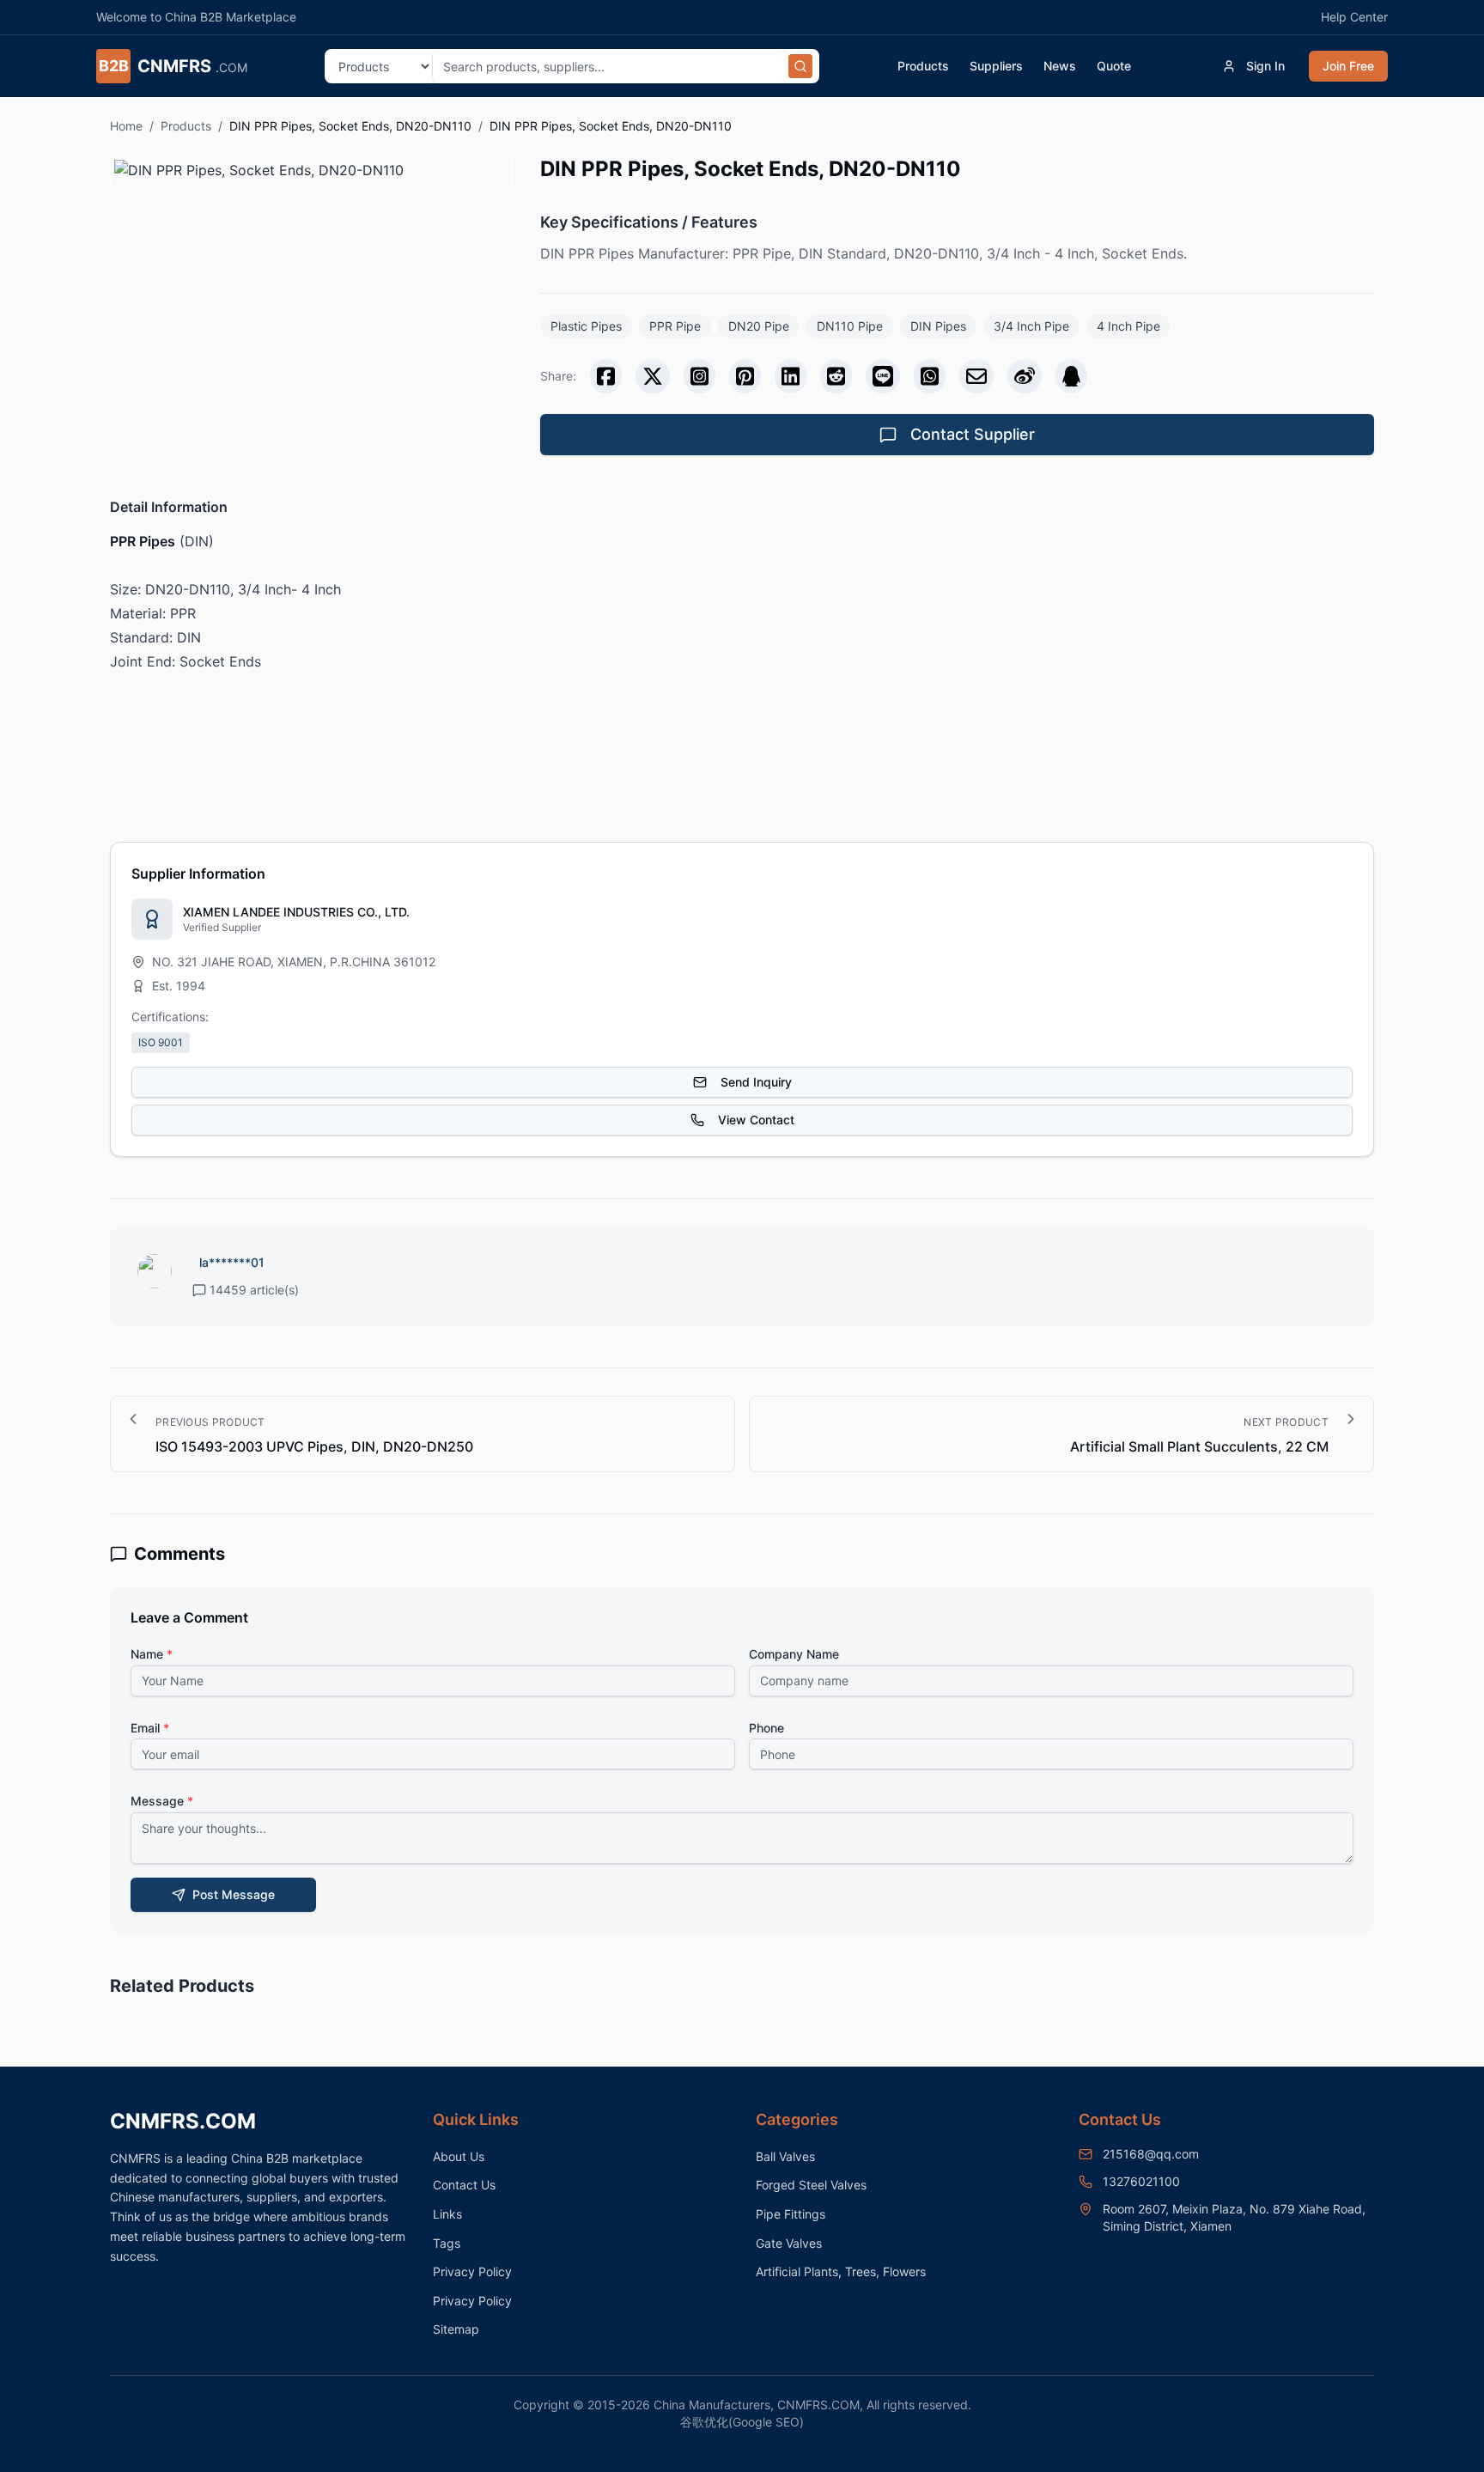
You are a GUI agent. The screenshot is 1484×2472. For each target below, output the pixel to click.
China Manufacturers (712, 2405)
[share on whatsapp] (930, 376)
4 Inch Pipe (1128, 326)
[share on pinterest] (745, 376)
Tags (447, 2243)
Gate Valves (789, 2243)
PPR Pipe (675, 326)
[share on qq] (1071, 376)
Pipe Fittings (791, 2214)
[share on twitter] (653, 376)
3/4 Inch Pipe (1031, 326)
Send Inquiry (756, 1082)
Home (126, 126)
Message (162, 1801)
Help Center (1354, 17)
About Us (459, 2156)
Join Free (1348, 66)
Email (150, 1728)
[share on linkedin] (791, 376)
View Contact (756, 1120)
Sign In (1265, 66)
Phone (766, 1728)
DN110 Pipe (850, 326)
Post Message (234, 1894)
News (1060, 66)
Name (152, 1654)
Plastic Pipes (586, 326)
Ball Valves (785, 2156)
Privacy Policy (472, 2271)
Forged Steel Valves (811, 2185)
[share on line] (883, 376)
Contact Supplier (973, 434)
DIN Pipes (938, 326)
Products (923, 66)
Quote (1114, 66)
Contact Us (464, 2185)
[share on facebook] (606, 376)
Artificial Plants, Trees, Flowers (841, 2271)
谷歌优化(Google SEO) (742, 2422)
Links (447, 2214)
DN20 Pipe (759, 326)
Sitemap (456, 2329)
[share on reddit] (836, 376)
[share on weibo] (1025, 376)
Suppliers (996, 66)
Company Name (794, 1654)
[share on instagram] (699, 376)
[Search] (800, 66)
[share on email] (976, 376)
